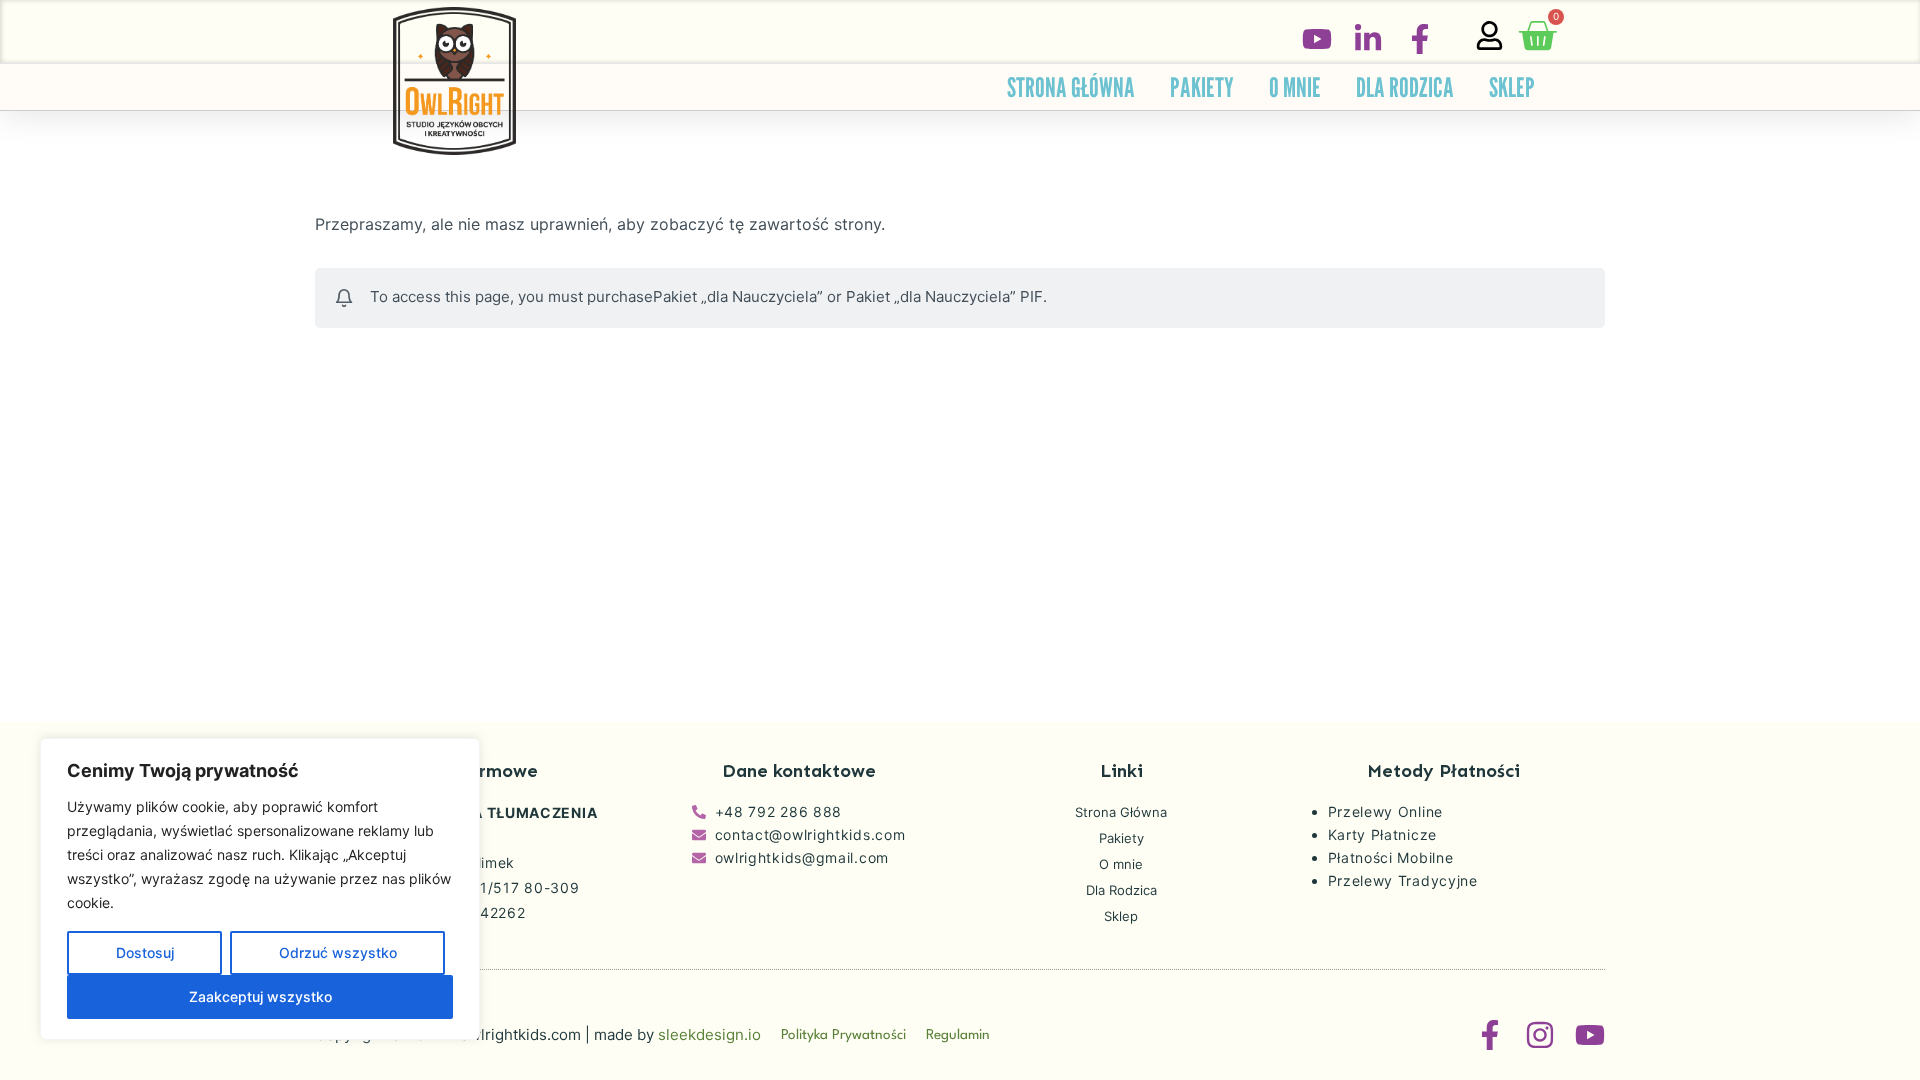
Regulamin (958, 1035)
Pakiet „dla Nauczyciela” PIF (944, 296)
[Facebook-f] (1490, 1035)
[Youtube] (1590, 1035)
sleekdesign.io (709, 1034)
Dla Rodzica (1405, 87)
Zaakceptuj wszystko (260, 996)
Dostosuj (145, 952)
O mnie (1295, 87)
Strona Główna (1071, 87)
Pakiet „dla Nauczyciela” (738, 296)
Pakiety (1202, 87)
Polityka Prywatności (843, 1035)
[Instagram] (1540, 1035)
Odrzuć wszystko (338, 952)
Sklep (1512, 87)
